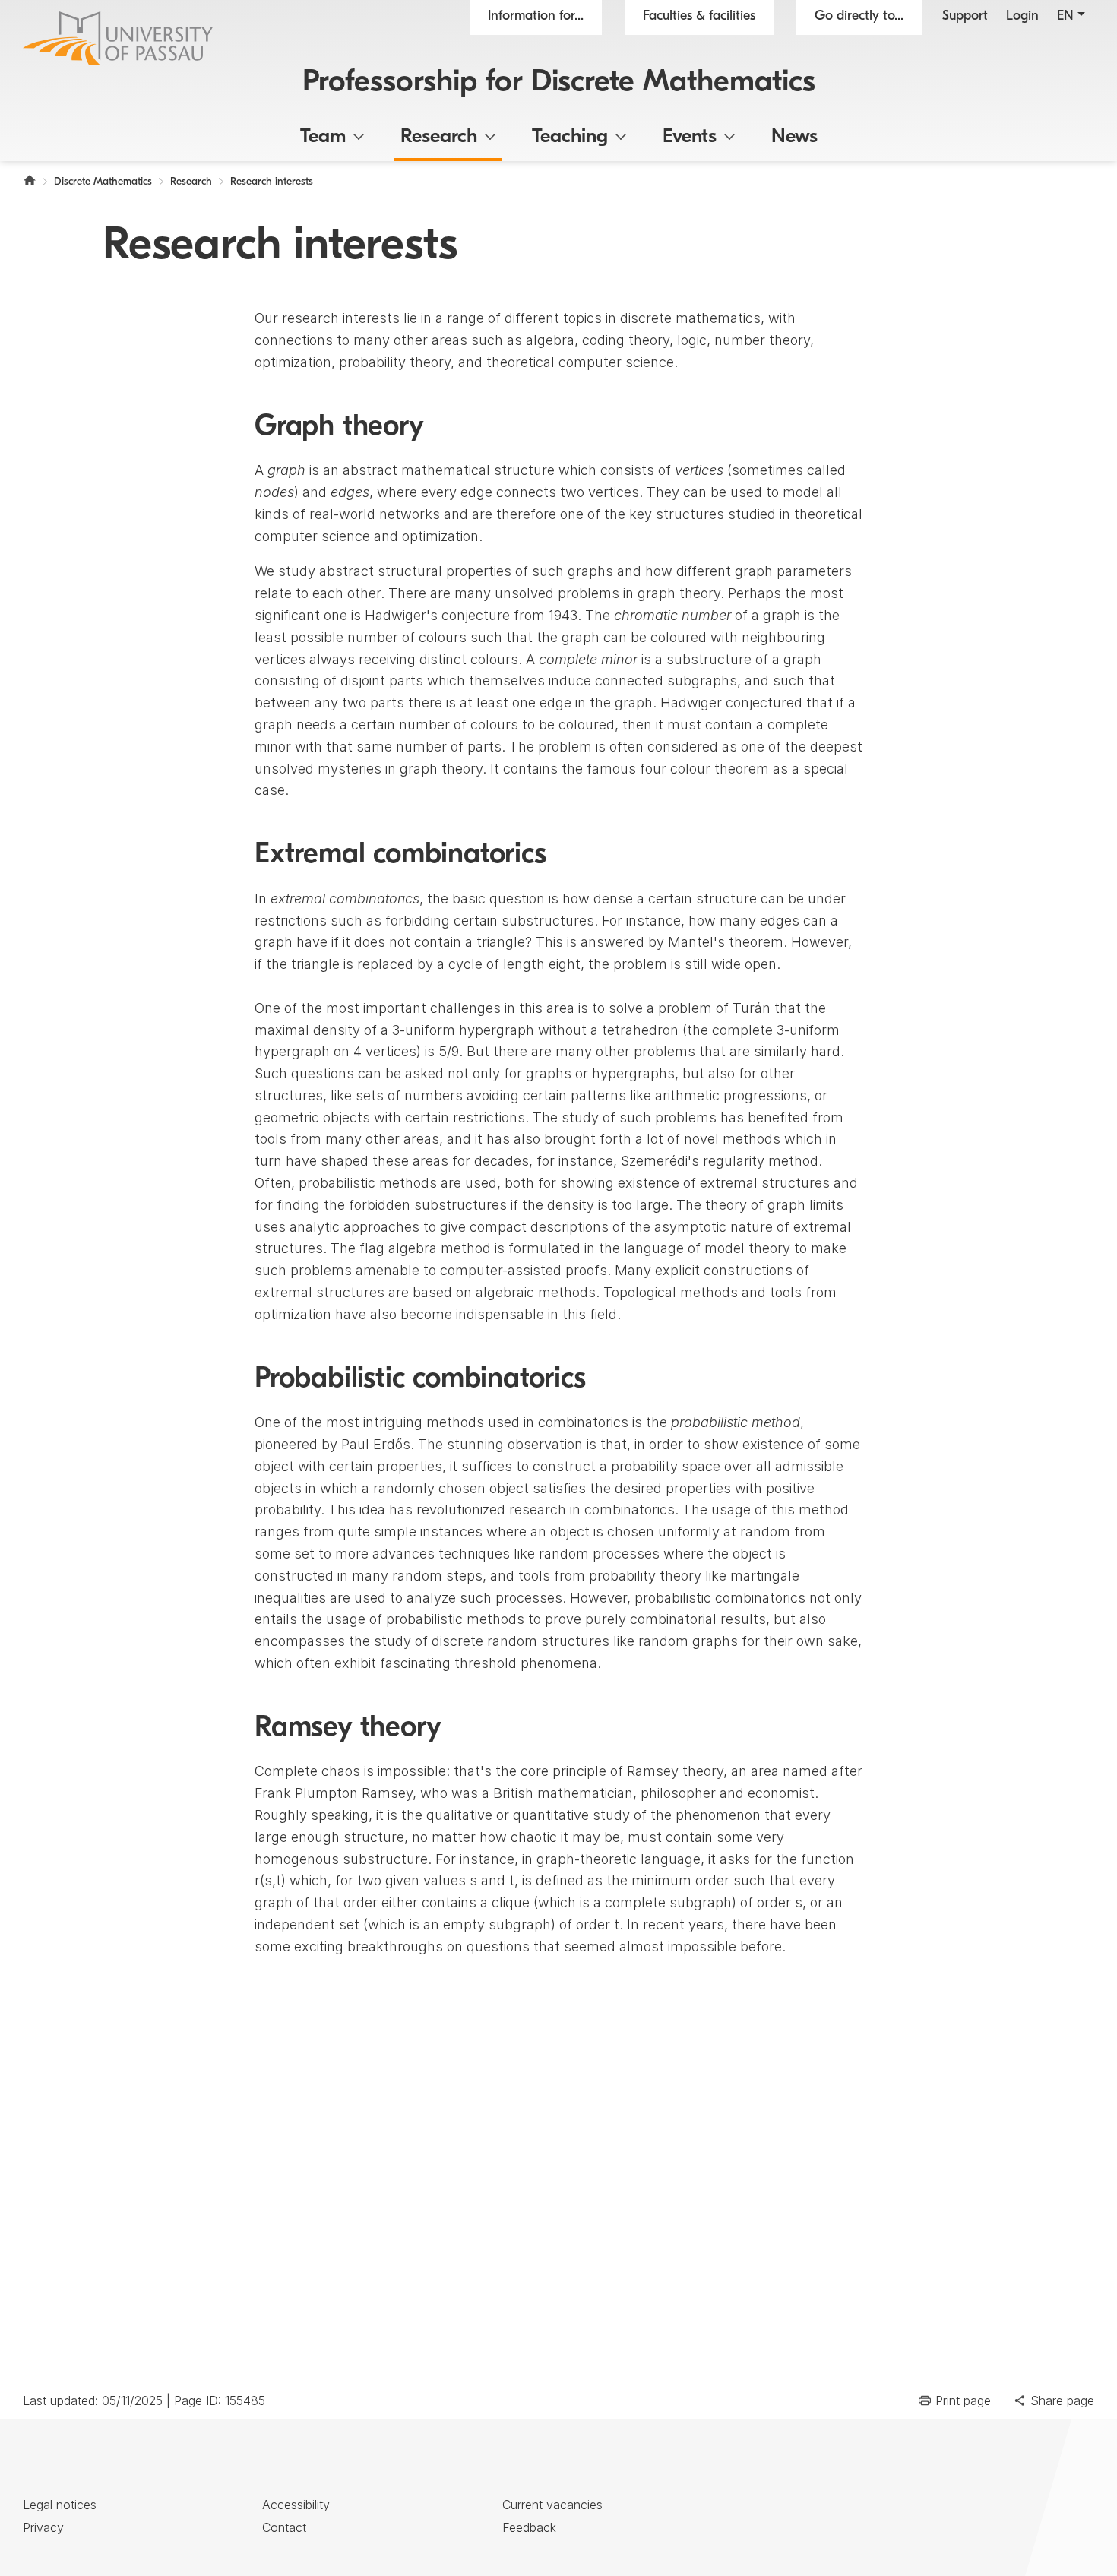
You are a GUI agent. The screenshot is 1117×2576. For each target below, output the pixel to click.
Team (323, 137)
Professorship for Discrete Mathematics (559, 83)
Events (690, 137)
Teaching (570, 137)
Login (1022, 17)
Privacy (43, 2527)
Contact (284, 2527)
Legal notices (60, 2505)
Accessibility (296, 2505)
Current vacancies (552, 2505)
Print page (963, 2400)
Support (965, 17)
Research (439, 137)
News (794, 137)
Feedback (529, 2527)
